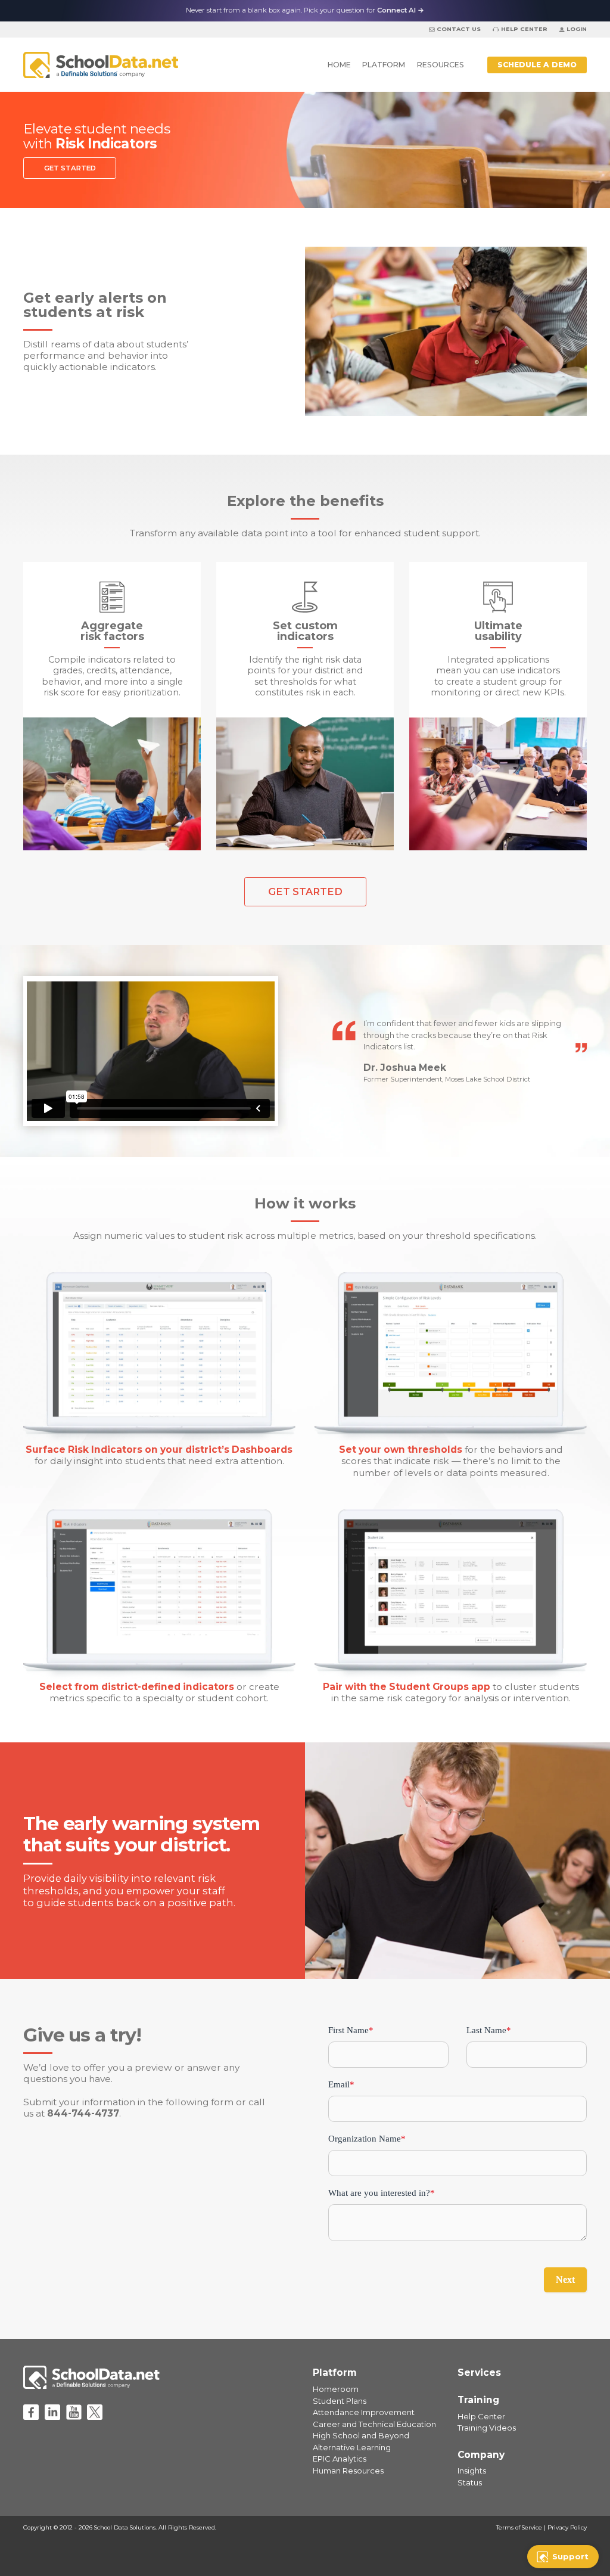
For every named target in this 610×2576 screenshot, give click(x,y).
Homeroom (336, 2389)
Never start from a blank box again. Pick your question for (305, 10)
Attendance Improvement (364, 2412)
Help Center (524, 29)
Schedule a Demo (537, 65)
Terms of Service (519, 2527)
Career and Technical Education (374, 2424)
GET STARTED (70, 168)
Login (577, 29)
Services (479, 2373)
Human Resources (348, 2471)
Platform (384, 65)
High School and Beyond (361, 2435)
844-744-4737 (83, 2113)
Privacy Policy (567, 2527)
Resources (441, 65)
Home (339, 65)
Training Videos (487, 2428)
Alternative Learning (352, 2447)
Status (470, 2482)
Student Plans (340, 2401)
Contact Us (459, 29)
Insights (472, 2471)
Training (478, 2400)
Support (570, 2556)
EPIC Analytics (340, 2459)
